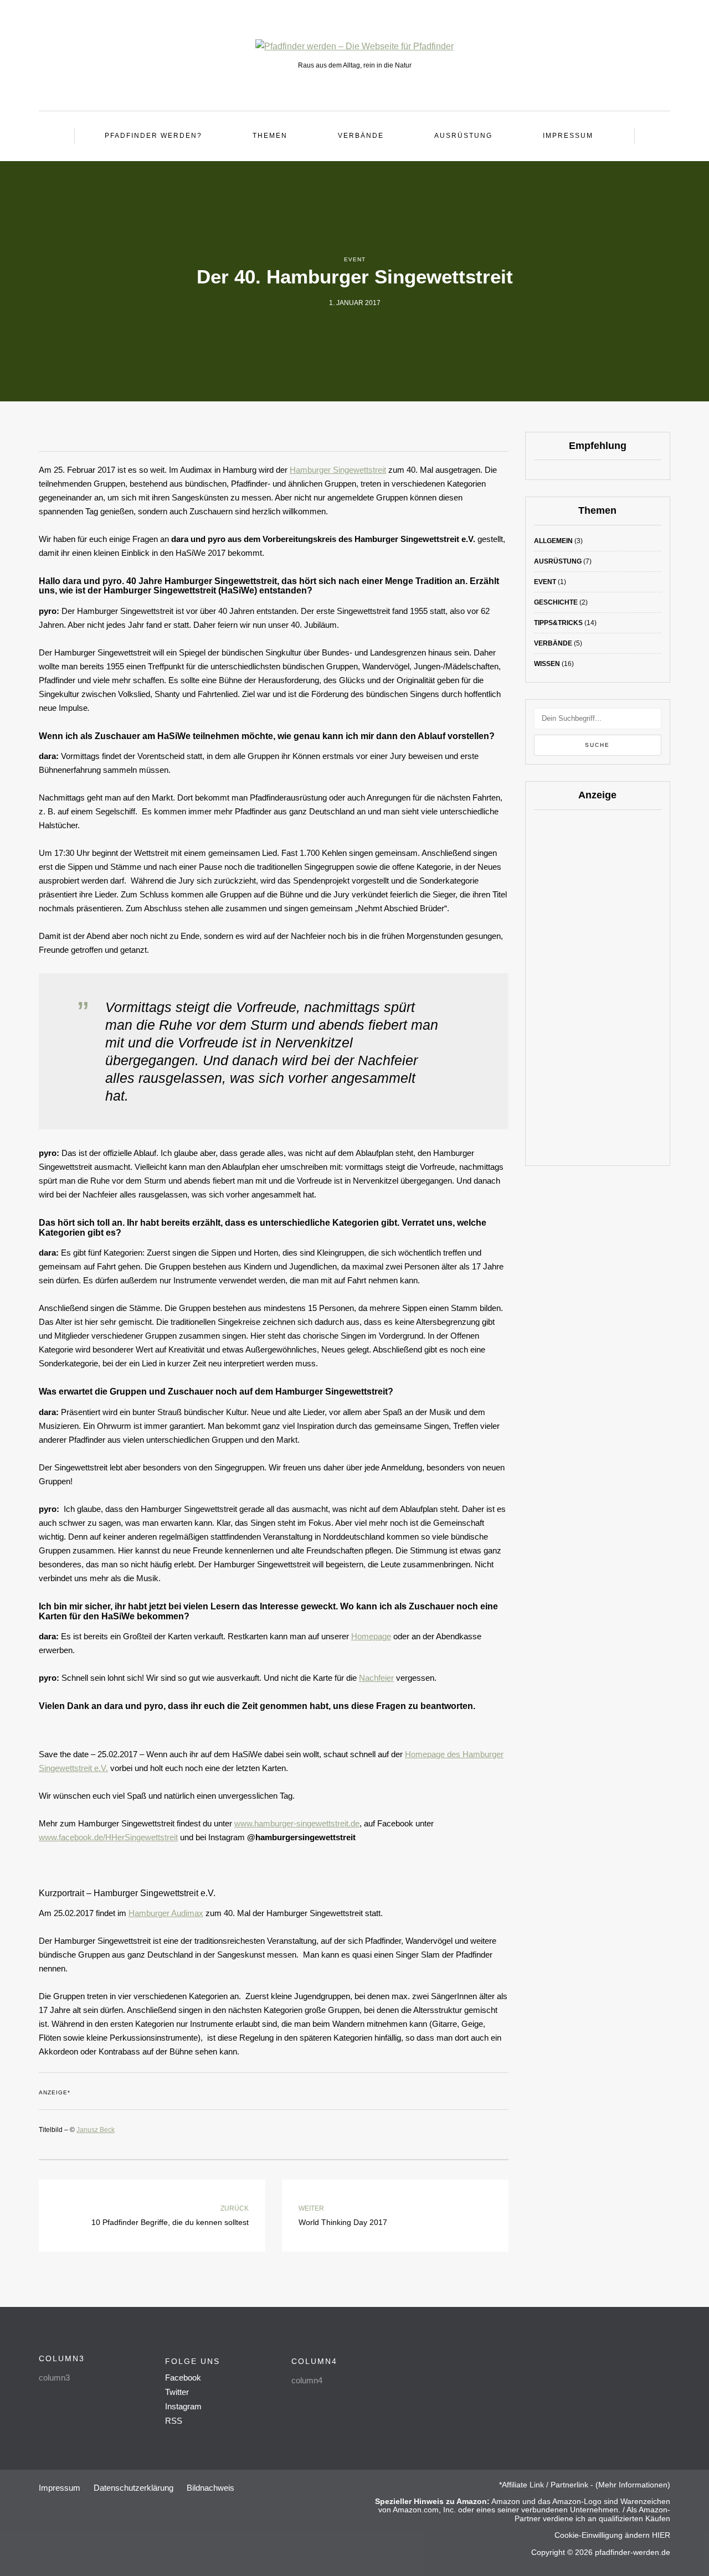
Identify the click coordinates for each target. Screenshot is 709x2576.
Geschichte (556, 602)
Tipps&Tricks (558, 623)
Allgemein (553, 541)
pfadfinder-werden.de (633, 2552)
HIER (660, 2535)
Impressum (568, 136)
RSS (174, 2421)
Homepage (371, 1636)
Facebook (183, 2378)
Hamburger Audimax (166, 1913)
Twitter (177, 2392)
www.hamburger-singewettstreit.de (297, 1823)
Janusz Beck (96, 2130)
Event (355, 259)
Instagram (183, 2406)
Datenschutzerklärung (133, 2488)
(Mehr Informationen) (633, 2485)
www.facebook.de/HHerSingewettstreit (108, 1837)
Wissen (547, 664)
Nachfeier (376, 1678)
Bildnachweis (210, 2488)
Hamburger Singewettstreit (338, 470)
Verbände (361, 136)
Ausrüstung (463, 136)
